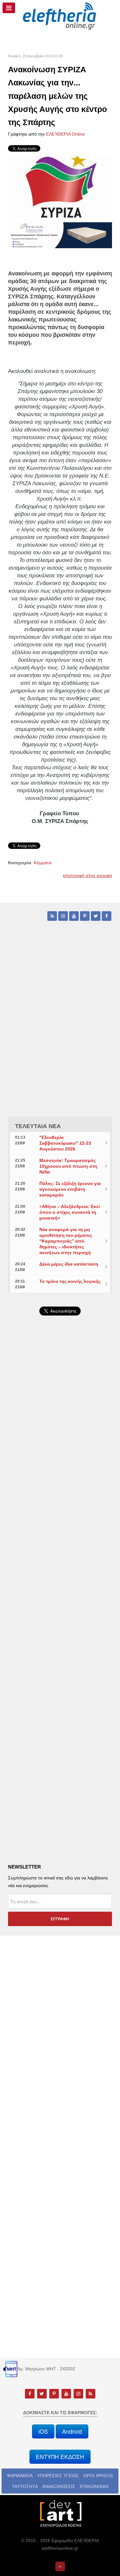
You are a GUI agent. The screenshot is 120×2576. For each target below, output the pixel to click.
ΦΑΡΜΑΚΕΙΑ (20, 2476)
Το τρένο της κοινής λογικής (70, 1281)
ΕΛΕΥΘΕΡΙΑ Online (65, 134)
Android (72, 2431)
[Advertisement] (60, 1488)
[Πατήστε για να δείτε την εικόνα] (60, 187)
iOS (43, 2431)
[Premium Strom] (60, 235)
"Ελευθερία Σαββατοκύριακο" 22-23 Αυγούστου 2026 (65, 1143)
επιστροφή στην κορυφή (88, 875)
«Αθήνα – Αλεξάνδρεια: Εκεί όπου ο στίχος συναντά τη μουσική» (70, 1212)
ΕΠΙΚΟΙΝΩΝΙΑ (94, 2486)
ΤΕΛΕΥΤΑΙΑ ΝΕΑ (38, 1126)
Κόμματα (43, 863)
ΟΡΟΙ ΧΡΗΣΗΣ (98, 2476)
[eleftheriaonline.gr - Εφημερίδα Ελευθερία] (60, 16)
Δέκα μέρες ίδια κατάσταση (69, 1264)
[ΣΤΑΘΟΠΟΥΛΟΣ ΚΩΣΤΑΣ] (60, 2513)
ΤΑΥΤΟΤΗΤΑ (25, 2486)
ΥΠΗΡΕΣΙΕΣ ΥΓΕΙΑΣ (58, 2476)
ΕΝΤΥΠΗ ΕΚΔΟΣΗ (60, 2457)
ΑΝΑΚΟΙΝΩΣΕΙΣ (59, 2486)
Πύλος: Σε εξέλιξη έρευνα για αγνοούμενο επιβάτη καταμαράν (70, 1189)
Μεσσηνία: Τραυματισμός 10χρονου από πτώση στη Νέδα (68, 1166)
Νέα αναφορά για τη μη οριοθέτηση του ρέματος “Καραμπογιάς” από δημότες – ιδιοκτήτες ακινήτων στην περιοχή (66, 1241)
